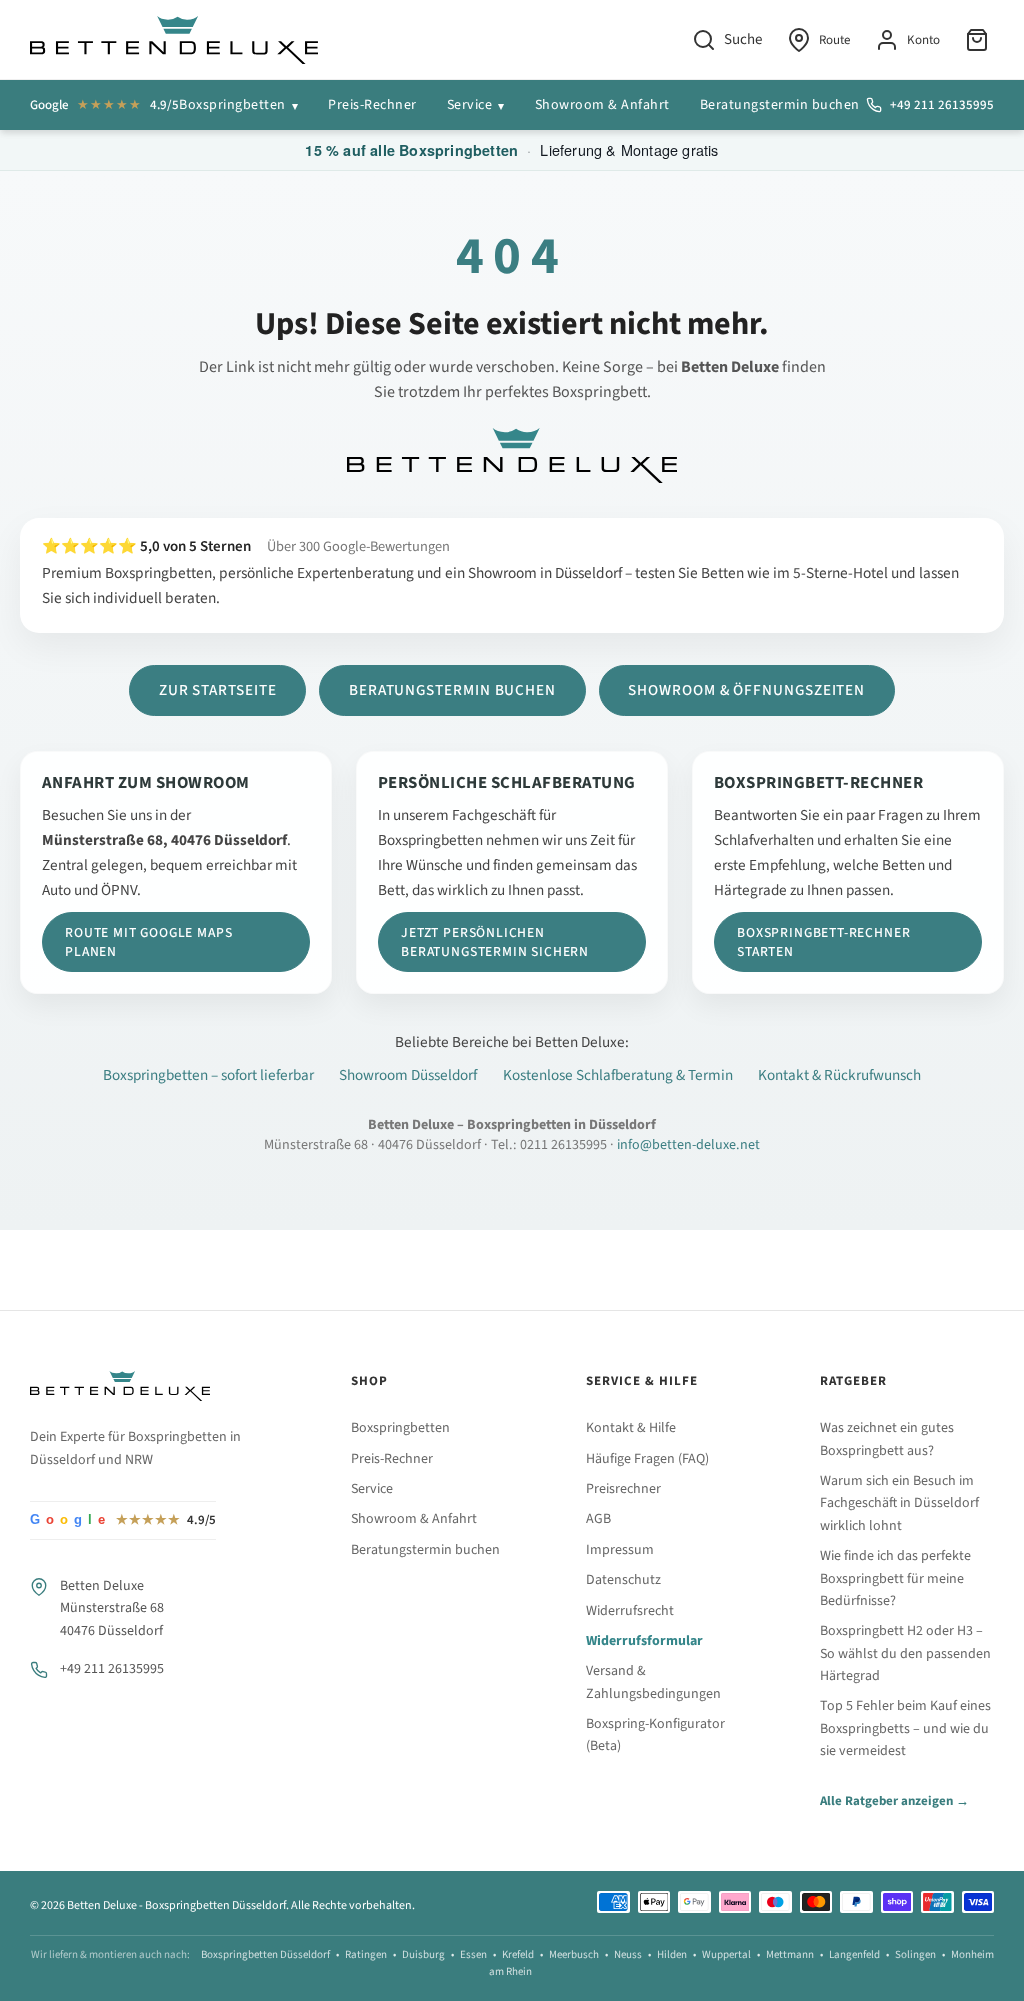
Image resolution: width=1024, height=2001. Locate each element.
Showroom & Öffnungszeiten (746, 690)
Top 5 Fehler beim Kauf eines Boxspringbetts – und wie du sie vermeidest (905, 1728)
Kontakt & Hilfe (631, 1428)
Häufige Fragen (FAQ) (647, 1459)
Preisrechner (623, 1489)
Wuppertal (726, 1954)
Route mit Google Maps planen (148, 942)
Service (470, 105)
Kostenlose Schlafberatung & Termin (618, 1075)
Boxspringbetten (232, 105)
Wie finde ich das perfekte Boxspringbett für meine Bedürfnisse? (895, 1578)
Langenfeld (854, 1954)
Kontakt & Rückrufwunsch (839, 1075)
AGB (598, 1519)
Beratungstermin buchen (780, 105)
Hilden (672, 1954)
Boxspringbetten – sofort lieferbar (208, 1075)
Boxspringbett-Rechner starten (823, 942)
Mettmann (790, 1954)
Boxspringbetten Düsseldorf (265, 1954)
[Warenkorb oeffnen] (979, 40)
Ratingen (366, 1954)
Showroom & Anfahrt (602, 105)
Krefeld (518, 1954)
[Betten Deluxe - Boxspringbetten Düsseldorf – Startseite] (174, 40)
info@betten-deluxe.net (688, 1145)
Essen (473, 1954)
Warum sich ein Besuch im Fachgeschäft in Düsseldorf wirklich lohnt (899, 1503)
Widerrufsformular (644, 1641)
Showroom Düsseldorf (408, 1075)
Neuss (628, 1954)
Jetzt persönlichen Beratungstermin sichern (495, 942)
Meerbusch (574, 1954)
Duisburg (423, 1954)
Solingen (915, 1954)
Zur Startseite (218, 690)
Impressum (620, 1550)
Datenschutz (623, 1580)
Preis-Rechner (372, 105)
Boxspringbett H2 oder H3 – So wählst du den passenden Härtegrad (905, 1653)
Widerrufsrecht (630, 1611)
